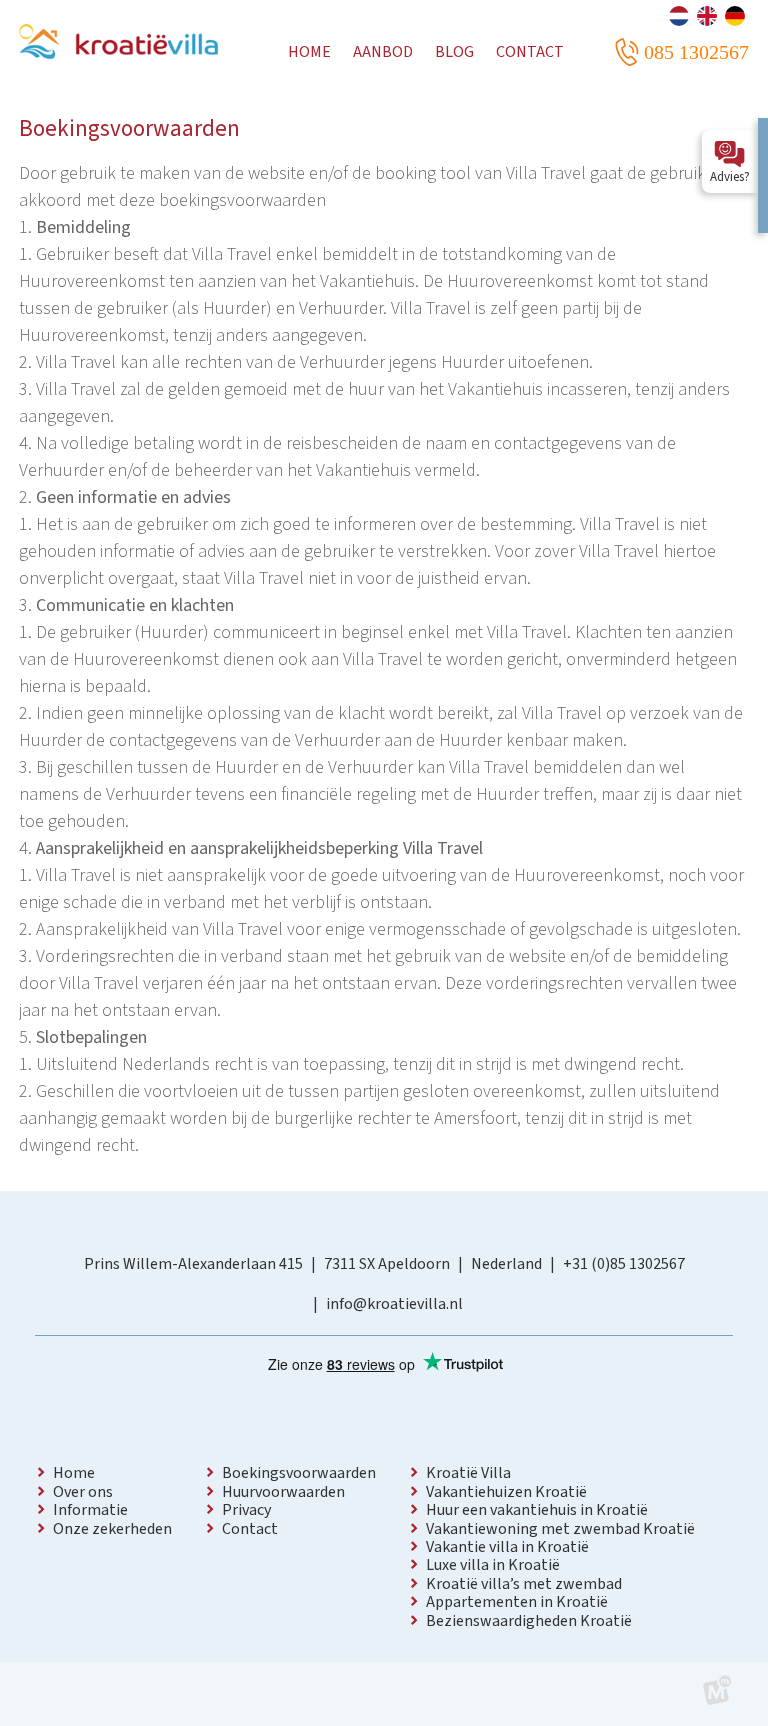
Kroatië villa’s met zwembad (524, 1584)
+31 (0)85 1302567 (624, 1264)
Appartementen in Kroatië (517, 1602)
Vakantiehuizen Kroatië (506, 1492)
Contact (250, 1529)
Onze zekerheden (112, 1529)
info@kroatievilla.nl (394, 1304)
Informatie (90, 1510)
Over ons (83, 1492)
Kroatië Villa (468, 1473)
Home (74, 1473)
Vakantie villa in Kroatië (507, 1547)
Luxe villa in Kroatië (493, 1565)
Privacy (246, 1510)
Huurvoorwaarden (283, 1492)
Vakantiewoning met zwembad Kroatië (560, 1529)
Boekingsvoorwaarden (299, 1473)
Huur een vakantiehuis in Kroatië (537, 1510)
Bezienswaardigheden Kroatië (529, 1621)
